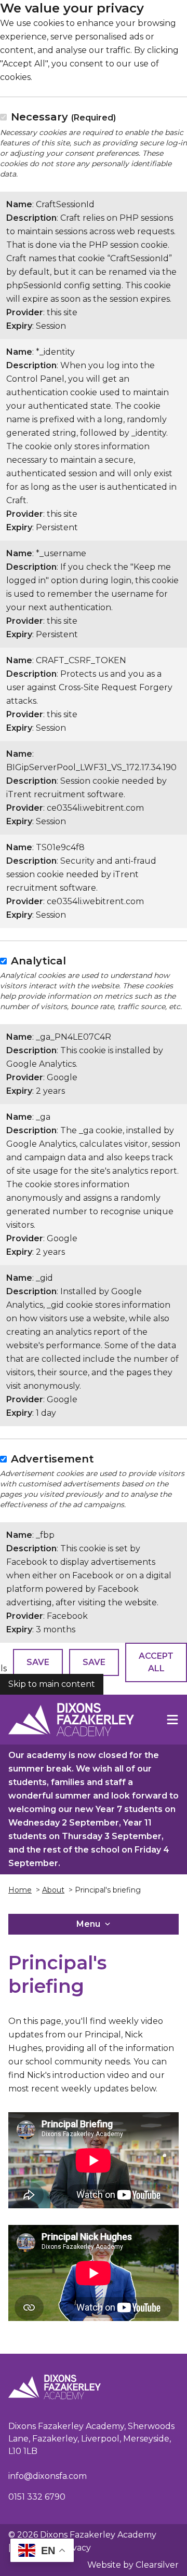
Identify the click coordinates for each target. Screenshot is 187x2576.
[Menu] (172, 1720)
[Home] (71, 1720)
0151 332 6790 (37, 2497)
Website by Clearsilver (133, 2565)
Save (38, 1662)
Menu (88, 1924)
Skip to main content (52, 1684)
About (53, 1890)
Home (20, 1890)
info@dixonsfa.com (48, 2476)
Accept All (156, 1662)
